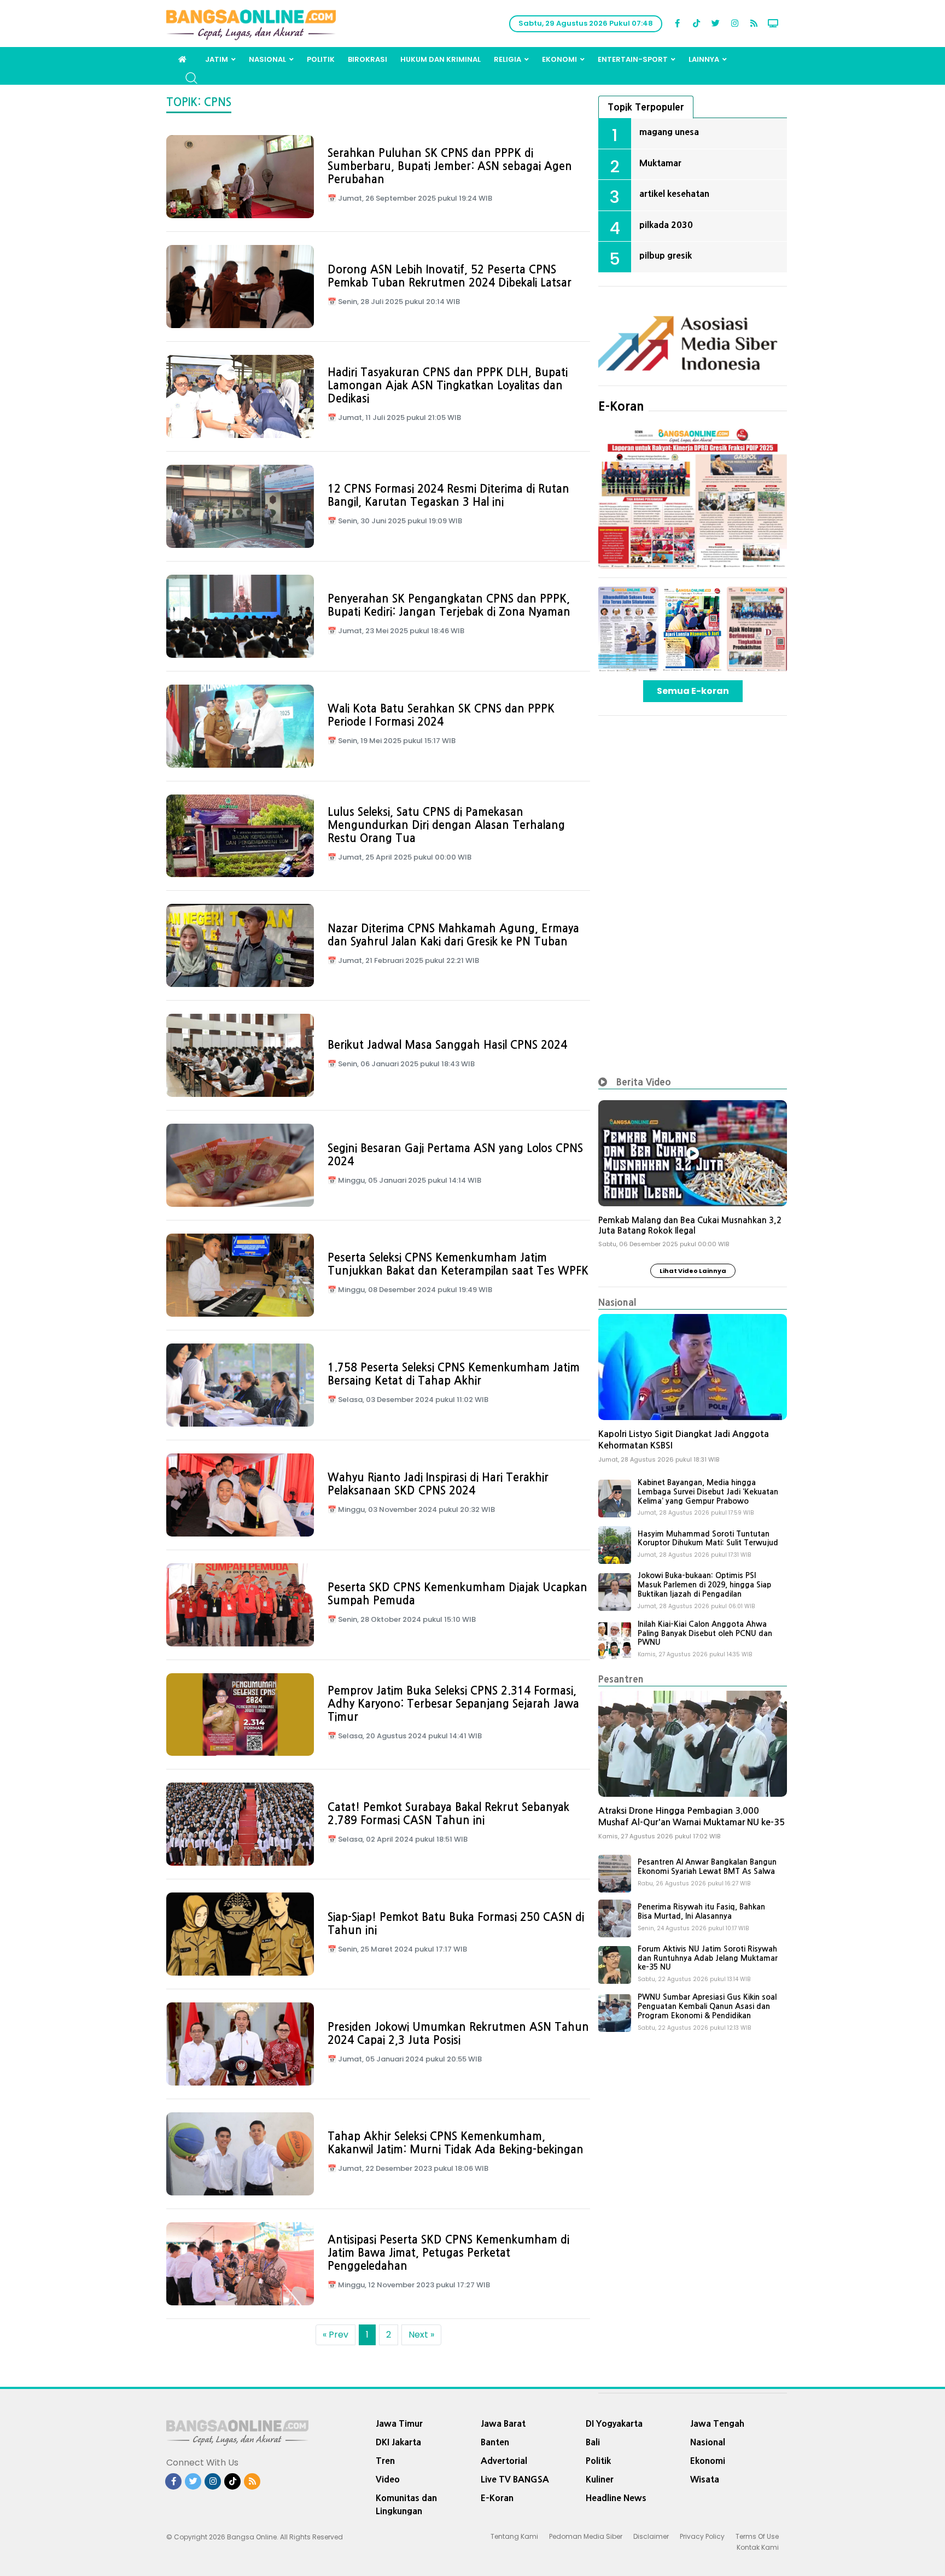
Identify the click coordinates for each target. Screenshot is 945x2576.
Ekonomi (559, 59)
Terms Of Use (757, 2536)
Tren (385, 2461)
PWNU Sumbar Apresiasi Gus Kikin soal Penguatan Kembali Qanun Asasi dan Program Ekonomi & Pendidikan (707, 2006)
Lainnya (704, 59)
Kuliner (600, 2479)
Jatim (217, 59)
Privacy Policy (702, 2536)
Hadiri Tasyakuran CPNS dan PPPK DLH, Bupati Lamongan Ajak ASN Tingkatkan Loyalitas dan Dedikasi (448, 385)
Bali (593, 2442)
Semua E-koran (693, 691)
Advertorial (504, 2461)
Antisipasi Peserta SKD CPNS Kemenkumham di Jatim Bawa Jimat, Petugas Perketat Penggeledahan (448, 2253)
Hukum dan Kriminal (441, 59)
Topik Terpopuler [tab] (646, 107)
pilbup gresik (666, 255)
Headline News (616, 2498)
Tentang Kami (514, 2536)
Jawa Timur (399, 2423)
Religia (507, 59)
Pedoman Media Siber (586, 2536)
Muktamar (660, 163)
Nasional (267, 59)
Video (388, 2479)
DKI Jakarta (398, 2442)
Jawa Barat (503, 2423)
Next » (421, 2335)
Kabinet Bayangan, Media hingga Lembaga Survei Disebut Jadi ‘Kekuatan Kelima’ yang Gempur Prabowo (708, 1492)
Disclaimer (651, 2536)
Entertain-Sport (633, 59)
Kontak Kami (758, 2547)
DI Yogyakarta (614, 2423)
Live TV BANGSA (515, 2479)
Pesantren (621, 1679)
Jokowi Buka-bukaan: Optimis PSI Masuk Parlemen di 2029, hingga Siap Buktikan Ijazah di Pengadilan (704, 1585)
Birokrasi (367, 59)
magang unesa (669, 132)
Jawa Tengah (717, 2423)
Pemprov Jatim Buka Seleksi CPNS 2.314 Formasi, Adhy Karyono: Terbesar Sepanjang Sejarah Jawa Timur (453, 1704)
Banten (495, 2442)
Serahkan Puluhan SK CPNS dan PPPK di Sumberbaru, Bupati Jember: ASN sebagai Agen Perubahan (450, 166)
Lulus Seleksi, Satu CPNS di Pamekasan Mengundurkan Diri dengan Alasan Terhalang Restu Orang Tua (446, 825)
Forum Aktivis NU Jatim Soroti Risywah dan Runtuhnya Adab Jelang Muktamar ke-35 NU (708, 1958)
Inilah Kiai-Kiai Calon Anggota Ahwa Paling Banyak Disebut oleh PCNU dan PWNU (705, 1633)
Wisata (705, 2479)
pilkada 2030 (666, 225)
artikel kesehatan (674, 194)
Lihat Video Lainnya (693, 1271)
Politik (321, 59)
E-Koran (621, 406)
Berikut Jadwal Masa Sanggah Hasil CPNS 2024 (447, 1045)
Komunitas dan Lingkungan (406, 2504)
